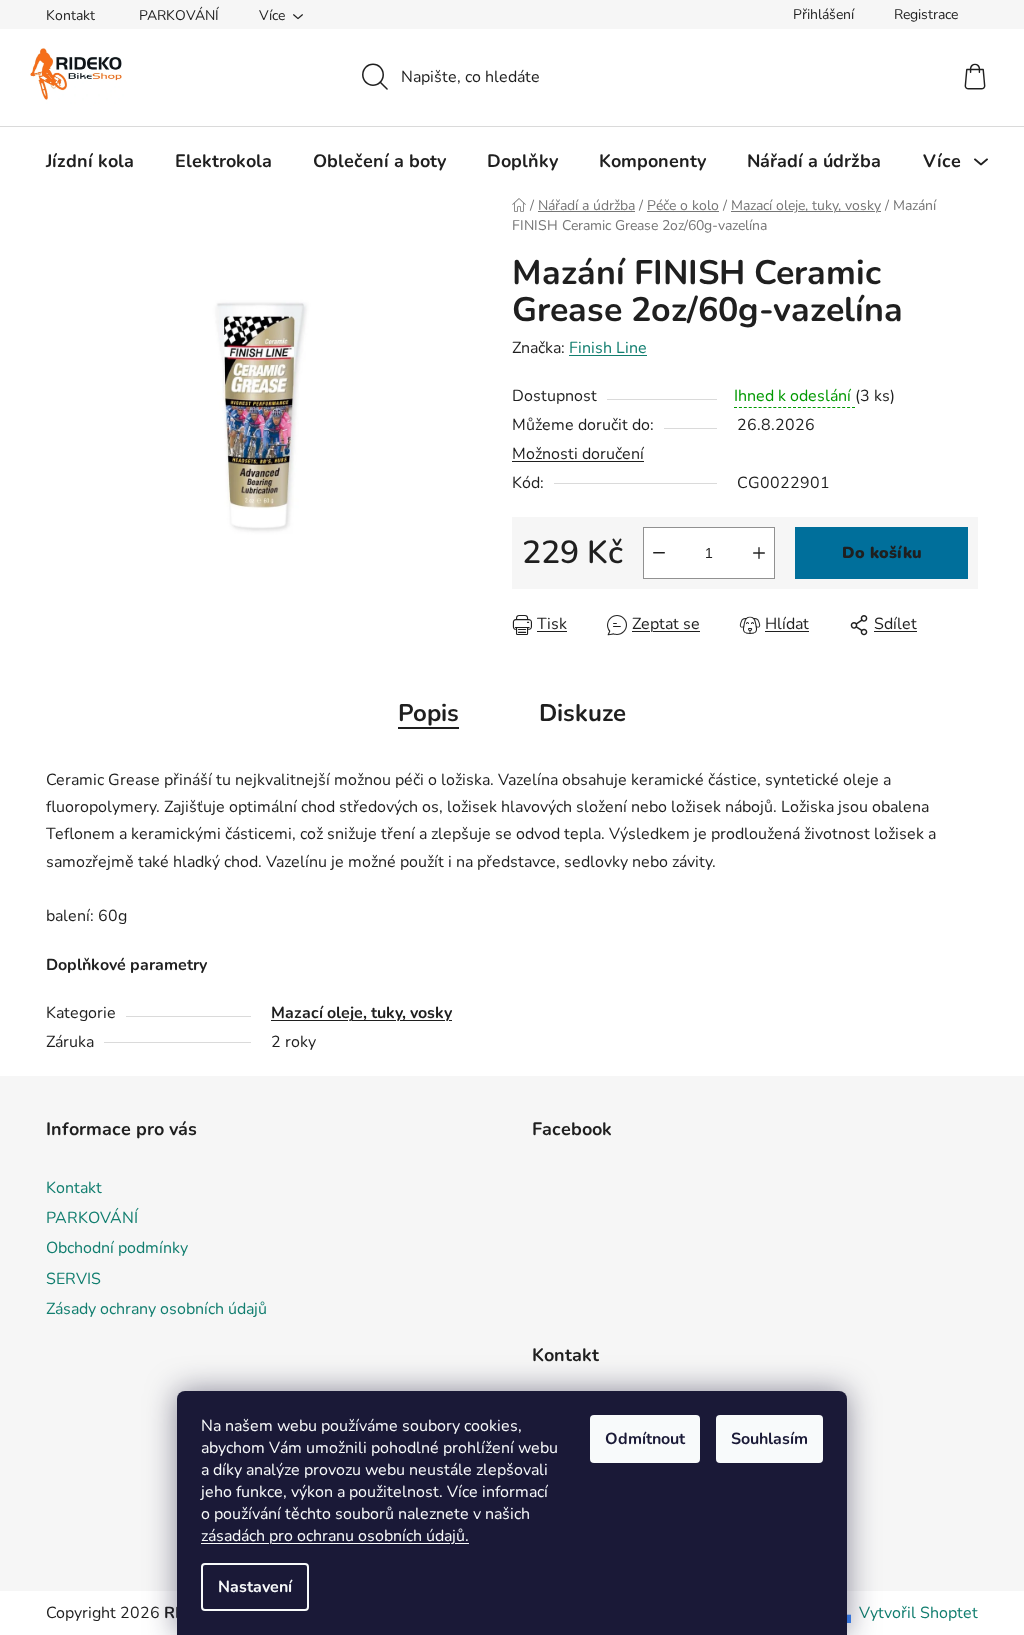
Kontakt (70, 15)
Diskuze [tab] (582, 713)
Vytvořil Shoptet (918, 1613)
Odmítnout (645, 1439)
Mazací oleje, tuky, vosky (361, 1013)
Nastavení (255, 1587)
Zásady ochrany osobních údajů (156, 1309)
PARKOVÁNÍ (179, 15)
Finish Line (608, 348)
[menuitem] (90, 161)
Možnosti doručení (578, 454)
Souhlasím (769, 1439)
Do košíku (882, 553)
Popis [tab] (428, 713)
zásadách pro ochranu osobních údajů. (335, 1536)
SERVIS (73, 1279)
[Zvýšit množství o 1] (759, 553)
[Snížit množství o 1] (659, 553)
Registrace (926, 14)
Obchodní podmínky (117, 1248)
